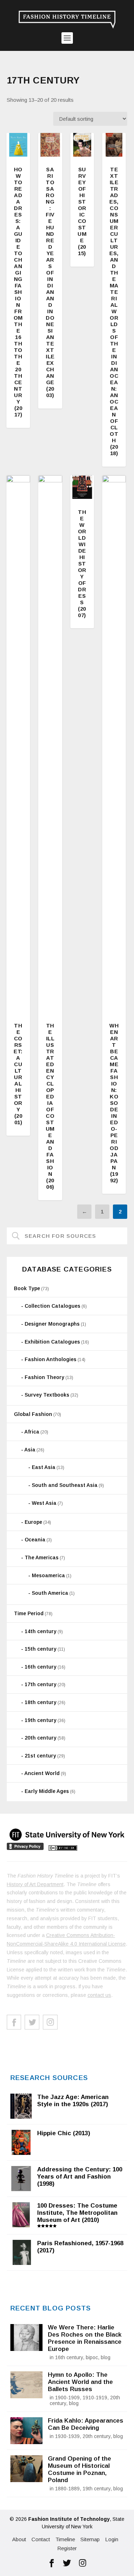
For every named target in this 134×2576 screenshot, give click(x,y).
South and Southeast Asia (65, 1485)
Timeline (65, 2539)
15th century (41, 1649)
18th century (41, 1702)
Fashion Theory (44, 1377)
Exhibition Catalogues (52, 1342)
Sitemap (90, 2539)
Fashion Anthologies (51, 1359)
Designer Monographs (52, 1324)
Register (67, 2548)
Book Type (27, 1288)
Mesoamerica (48, 1575)
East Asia (44, 1467)
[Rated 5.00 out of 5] (82, 145)
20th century (41, 1738)
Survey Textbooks (47, 1395)
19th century (41, 1720)
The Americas (42, 1557)
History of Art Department (35, 1884)
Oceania (35, 1540)
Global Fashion (33, 1414)
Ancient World (42, 1773)
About (19, 2539)
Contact (41, 2539)
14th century (41, 1631)
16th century (41, 1667)
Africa (32, 1432)
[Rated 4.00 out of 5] (18, 145)
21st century (40, 1756)
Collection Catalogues (53, 1306)
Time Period (29, 1613)
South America (50, 1593)
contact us (99, 1995)
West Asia (44, 1503)
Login (112, 2539)
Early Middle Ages (47, 1791)
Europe (33, 1522)
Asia (30, 1450)
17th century (41, 1684)
